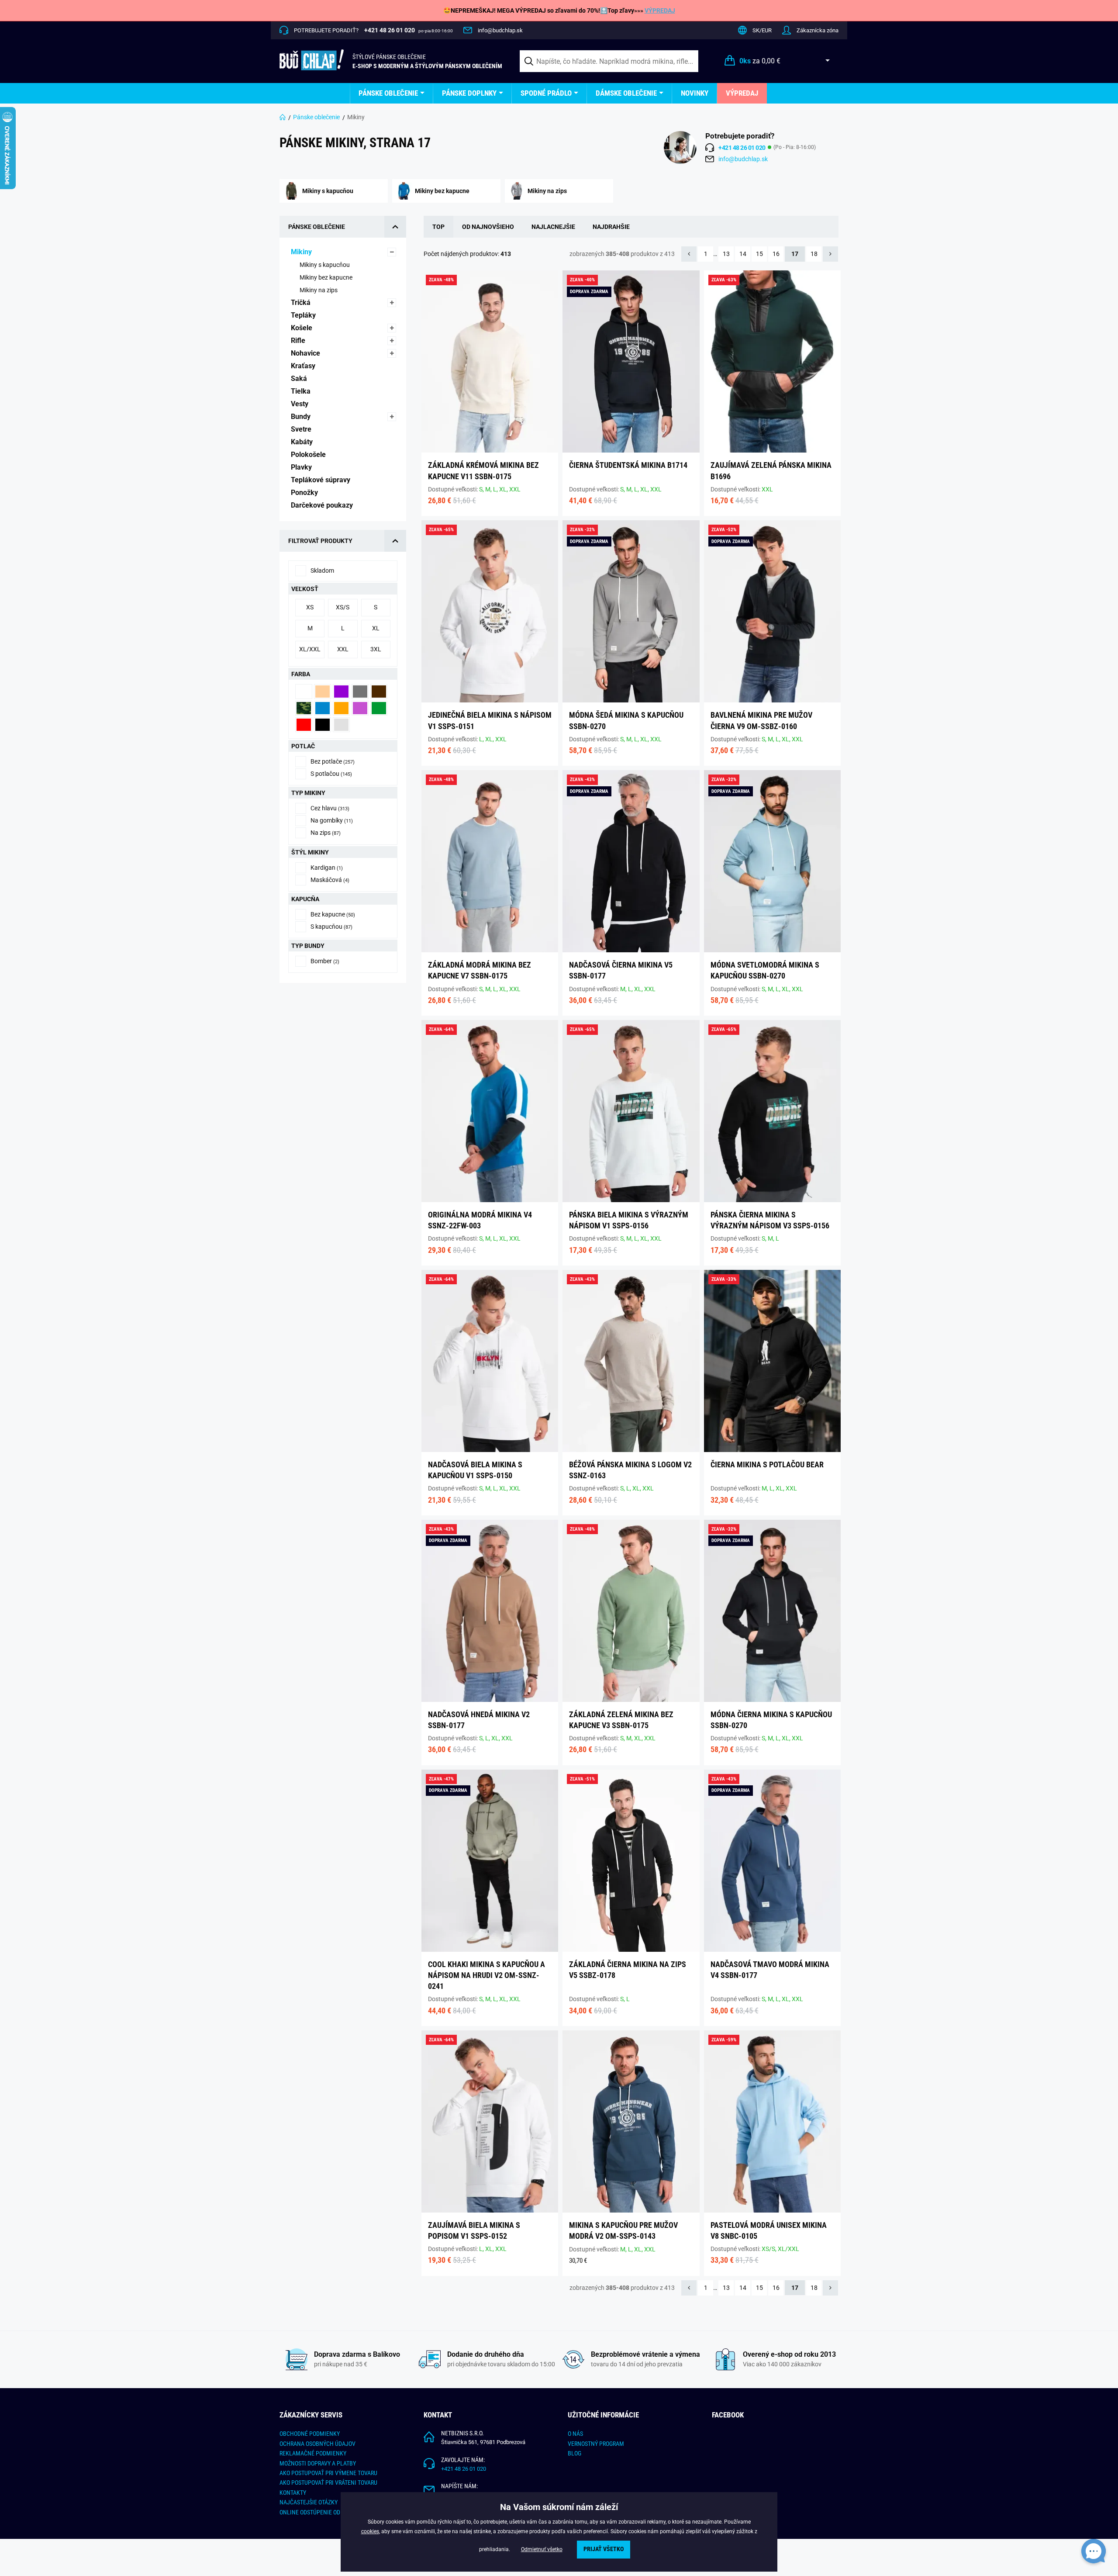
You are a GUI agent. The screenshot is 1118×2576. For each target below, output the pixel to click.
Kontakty (293, 2493)
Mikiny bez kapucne (327, 277)
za (760, 61)
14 (743, 254)
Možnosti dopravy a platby (318, 2463)
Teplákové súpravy (321, 480)
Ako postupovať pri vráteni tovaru (328, 2483)
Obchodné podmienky (310, 2434)
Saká (300, 379)
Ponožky (305, 493)
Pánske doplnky (469, 93)
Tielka (302, 391)
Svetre (302, 429)
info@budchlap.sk (500, 30)
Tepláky (304, 315)
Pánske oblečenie (388, 93)
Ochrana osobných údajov (317, 2444)
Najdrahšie (611, 227)
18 (814, 254)
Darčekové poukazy (323, 505)
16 (776, 254)
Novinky (695, 93)
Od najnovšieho (488, 227)
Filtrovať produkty (320, 541)
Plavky (302, 467)
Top (438, 227)
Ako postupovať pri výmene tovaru (328, 2473)
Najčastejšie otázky (309, 2502)
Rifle (299, 341)
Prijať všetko (604, 2549)
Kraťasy (304, 366)
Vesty (300, 404)
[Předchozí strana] (689, 254)
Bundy (302, 417)
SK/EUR (762, 30)
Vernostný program (596, 2444)
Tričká (302, 303)
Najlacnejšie (553, 227)
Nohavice (306, 353)
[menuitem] (392, 93)
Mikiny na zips (319, 290)
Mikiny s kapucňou (325, 265)
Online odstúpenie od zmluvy (321, 2512)
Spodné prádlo (546, 93)
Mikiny (302, 252)
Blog (575, 2453)
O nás (575, 2434)
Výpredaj (742, 93)
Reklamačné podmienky (313, 2453)
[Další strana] (830, 254)
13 (726, 254)
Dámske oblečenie (626, 93)
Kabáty (303, 442)
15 (759, 254)
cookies (370, 2531)
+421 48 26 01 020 (464, 2469)
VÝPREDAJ (660, 10)
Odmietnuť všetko (542, 2549)
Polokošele (309, 455)
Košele (302, 328)
